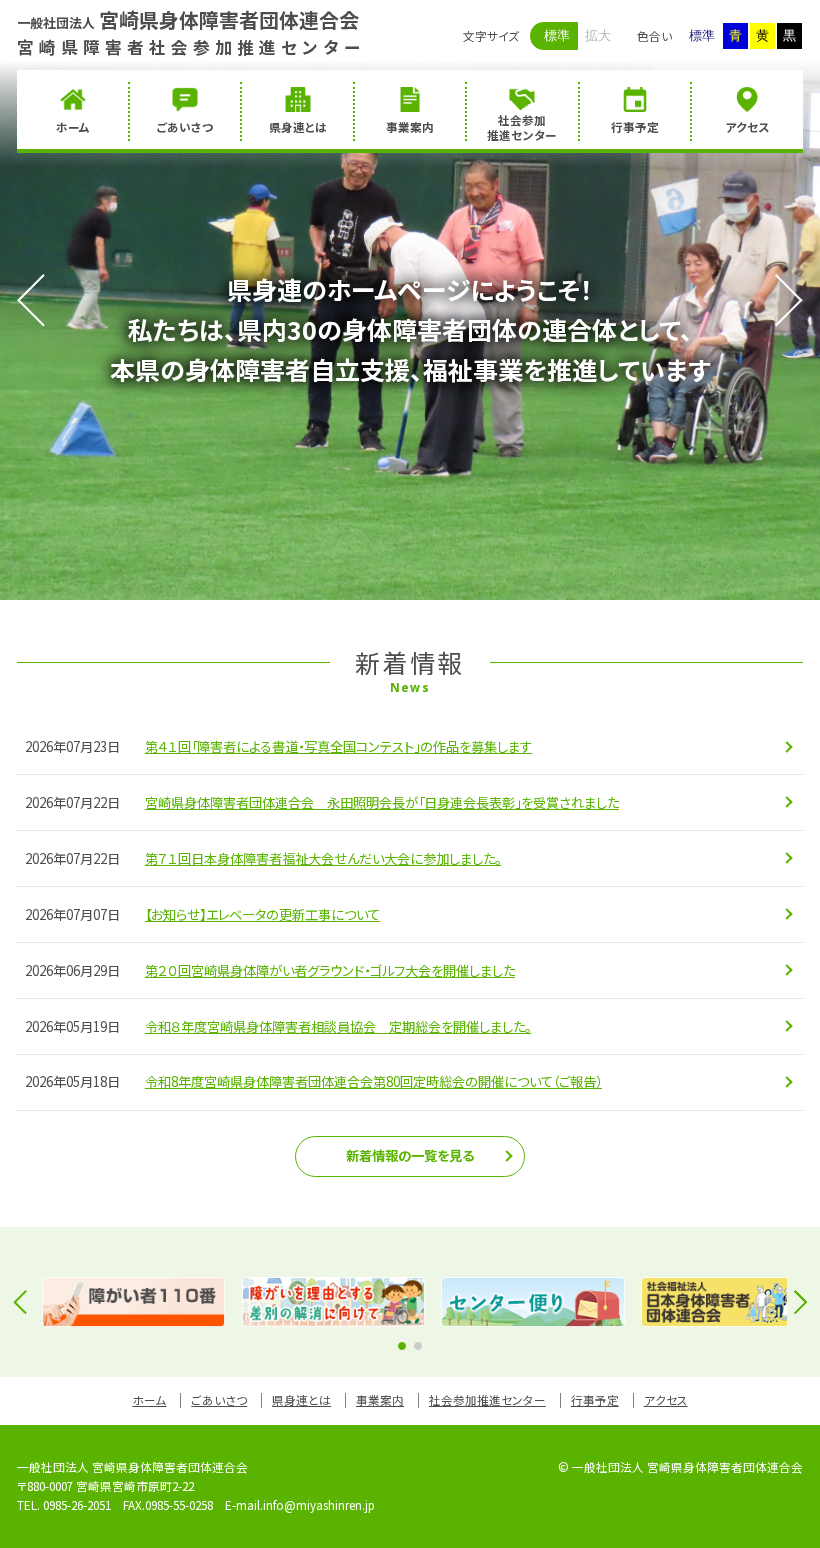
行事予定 (595, 1399)
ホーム (149, 1399)
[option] (133, 1302)
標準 (557, 35)
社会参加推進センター (487, 1399)
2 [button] (418, 1346)
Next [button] (795, 1302)
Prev (43, 300)
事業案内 (380, 1399)
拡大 (598, 35)
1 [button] (402, 1346)
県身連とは (301, 1399)
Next (777, 300)
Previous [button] (25, 1302)
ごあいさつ (219, 1399)
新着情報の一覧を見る (410, 1155)
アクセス (666, 1399)
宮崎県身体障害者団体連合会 (188, 19)
